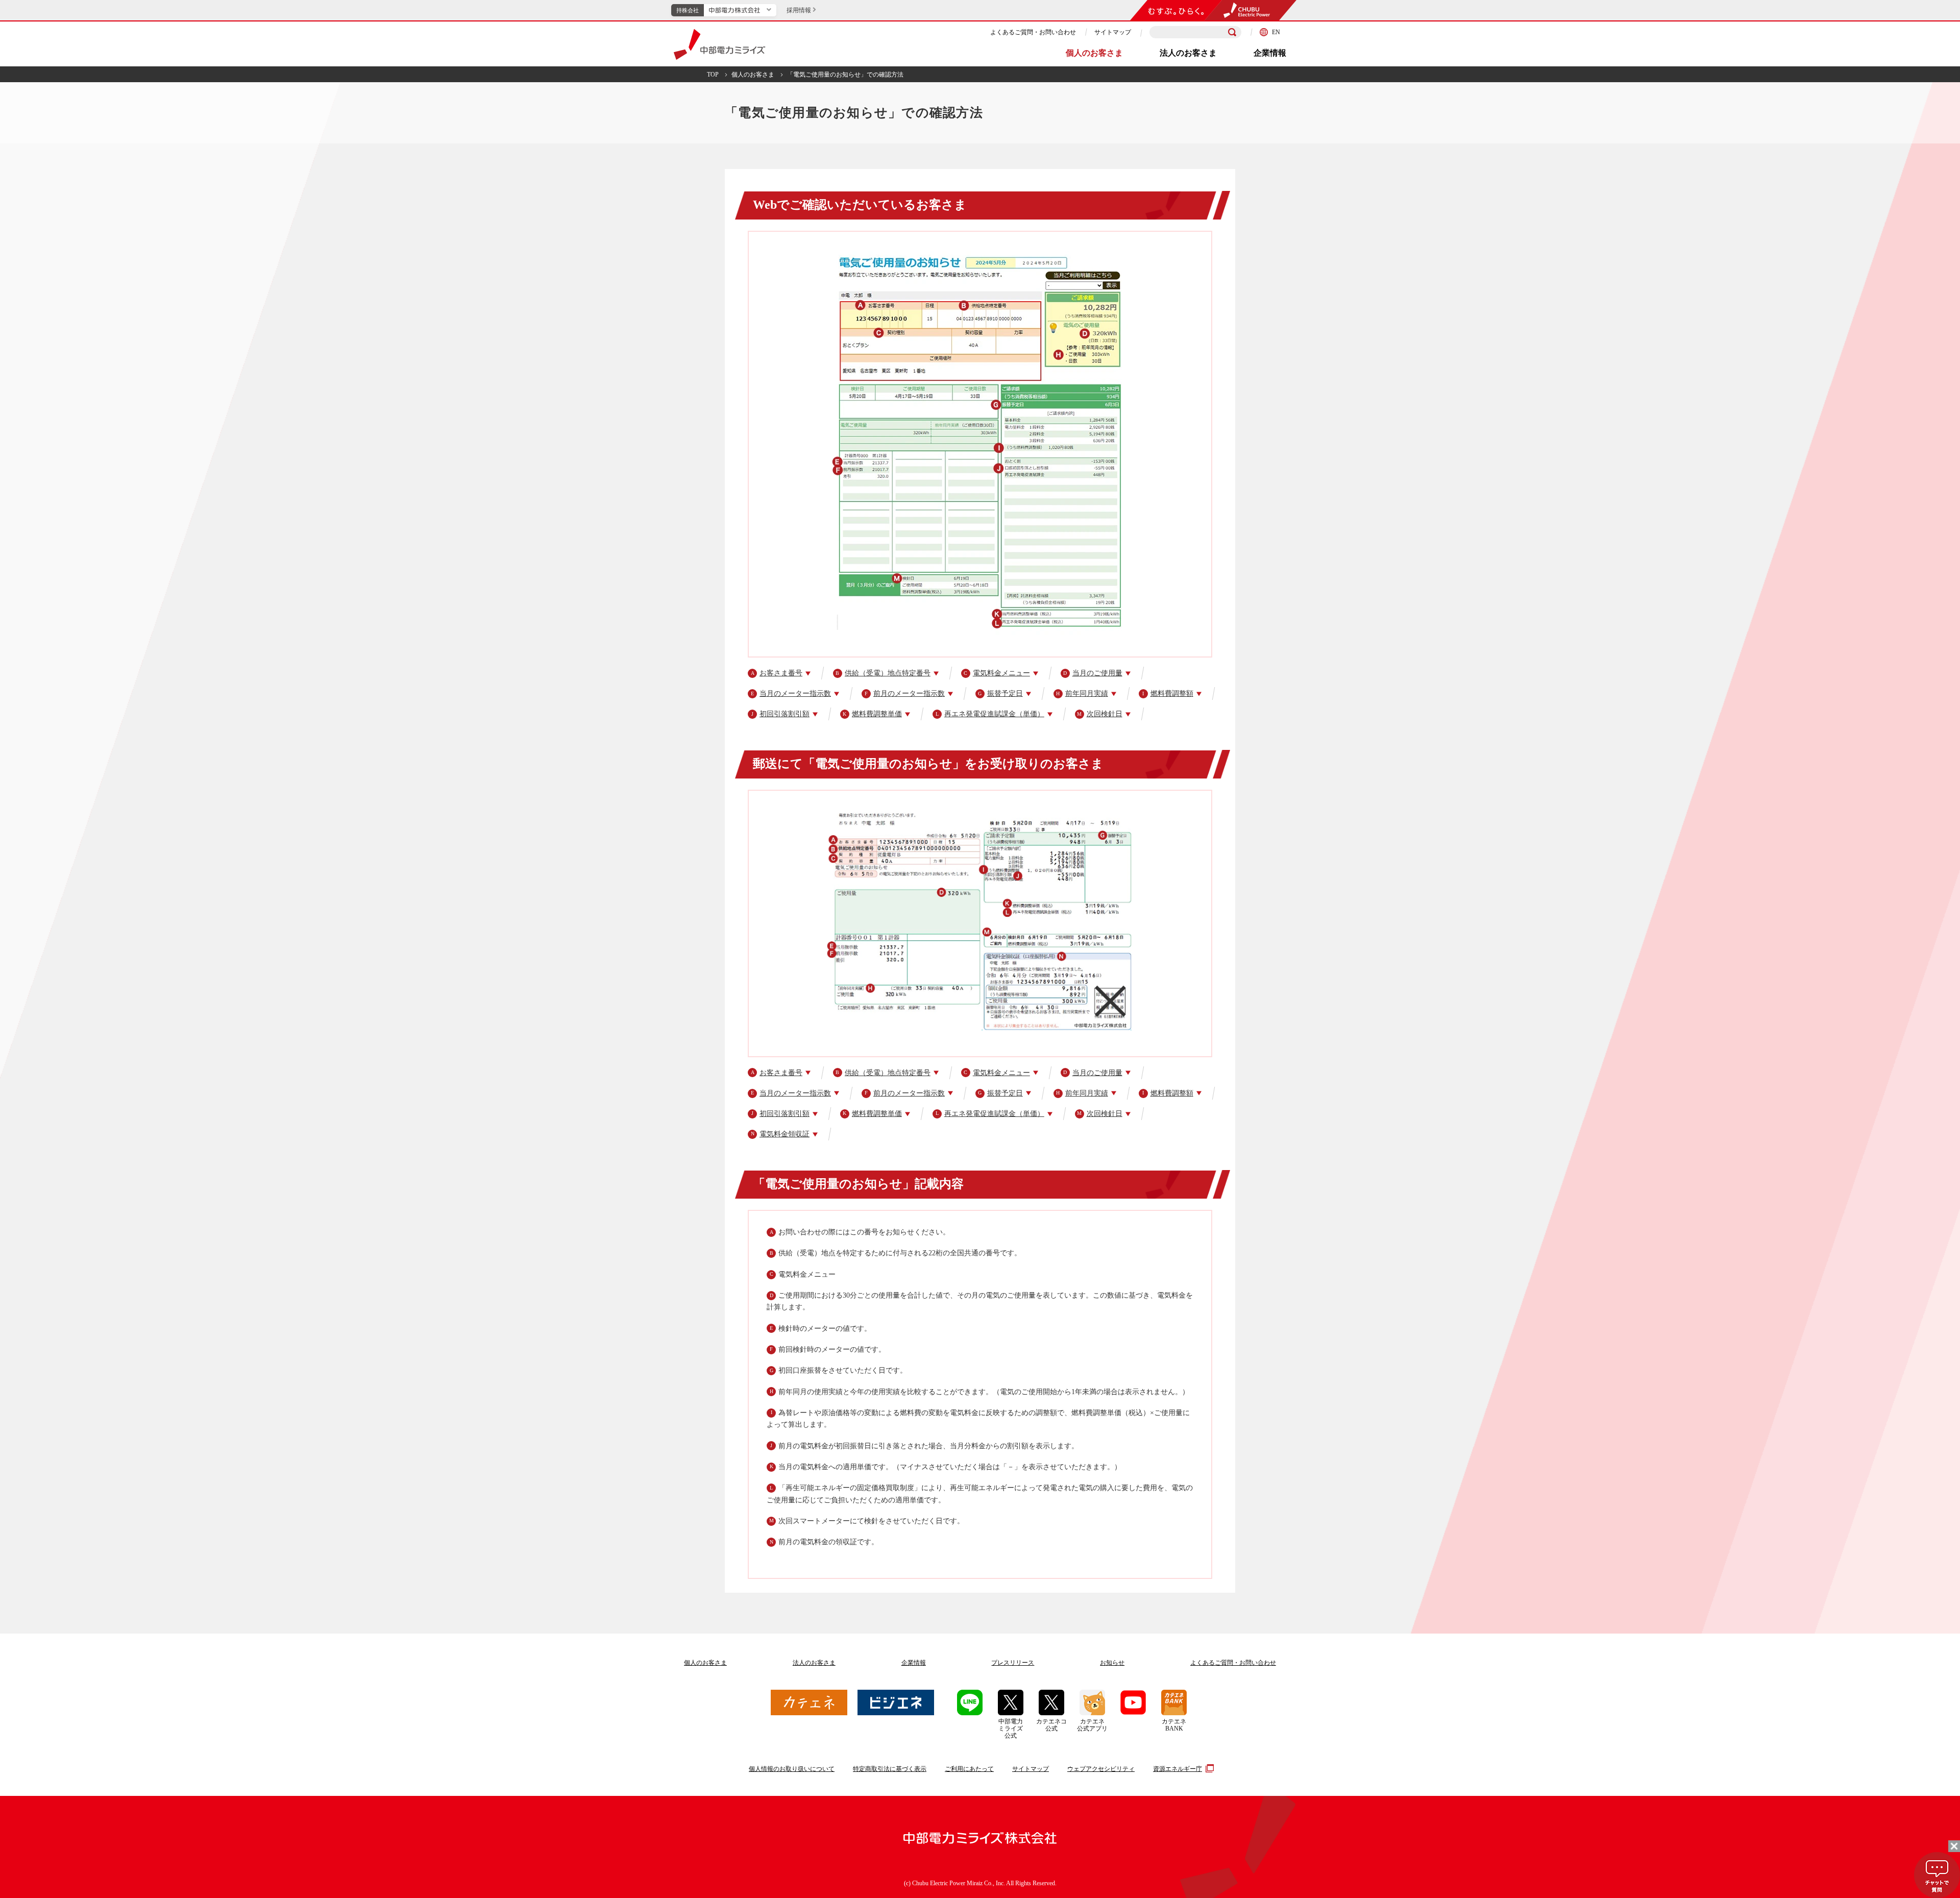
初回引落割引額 (780, 714)
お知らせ (1112, 1663)
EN (1276, 32)
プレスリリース (1013, 1663)
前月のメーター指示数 (905, 693)
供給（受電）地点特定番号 (883, 673)
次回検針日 (1100, 714)
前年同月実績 (1082, 693)
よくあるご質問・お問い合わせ (1033, 32)
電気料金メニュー (997, 673)
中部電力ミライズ (719, 44)
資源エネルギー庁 (1178, 1769)
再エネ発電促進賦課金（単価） (990, 714)
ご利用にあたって (969, 1769)
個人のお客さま (1094, 53)
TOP (713, 75)
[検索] (1232, 32)
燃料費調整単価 (872, 714)
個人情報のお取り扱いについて (792, 1769)
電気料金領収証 (780, 1134)
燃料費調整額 (1168, 693)
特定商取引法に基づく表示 (890, 1769)
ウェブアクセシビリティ (1101, 1769)
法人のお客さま (1188, 53)
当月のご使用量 (1093, 673)
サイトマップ (1113, 32)
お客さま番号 (777, 673)
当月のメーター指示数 (791, 693)
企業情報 (1270, 53)
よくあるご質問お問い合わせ (1233, 1663)
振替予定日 (1000, 693)
